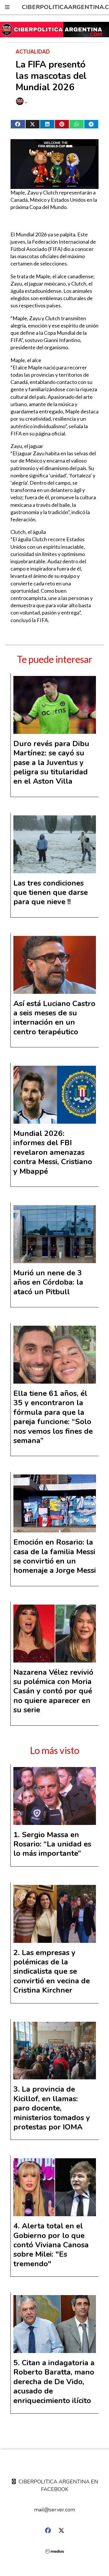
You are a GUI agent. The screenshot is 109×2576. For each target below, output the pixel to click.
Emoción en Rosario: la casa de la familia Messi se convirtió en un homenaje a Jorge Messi (55, 1556)
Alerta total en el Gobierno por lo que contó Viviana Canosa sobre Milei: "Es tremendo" (51, 2245)
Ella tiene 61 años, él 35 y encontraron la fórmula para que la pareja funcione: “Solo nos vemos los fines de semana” (53, 1417)
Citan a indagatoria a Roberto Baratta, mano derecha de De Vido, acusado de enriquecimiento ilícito (54, 2382)
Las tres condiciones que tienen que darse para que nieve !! (51, 893)
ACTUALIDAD (33, 52)
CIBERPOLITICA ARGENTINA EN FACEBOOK (58, 2485)
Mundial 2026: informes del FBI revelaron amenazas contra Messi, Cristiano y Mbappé (53, 1152)
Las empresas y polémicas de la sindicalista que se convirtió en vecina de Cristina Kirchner (52, 1972)
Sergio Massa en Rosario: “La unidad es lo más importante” (52, 1844)
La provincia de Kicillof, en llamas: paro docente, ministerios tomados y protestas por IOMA (52, 2108)
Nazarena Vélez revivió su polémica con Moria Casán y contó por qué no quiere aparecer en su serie (53, 1691)
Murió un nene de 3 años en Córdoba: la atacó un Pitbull (48, 1282)
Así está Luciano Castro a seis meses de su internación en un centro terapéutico (54, 1018)
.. (26, 101)
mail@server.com (54, 2510)
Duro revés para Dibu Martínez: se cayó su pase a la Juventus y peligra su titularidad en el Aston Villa (51, 763)
